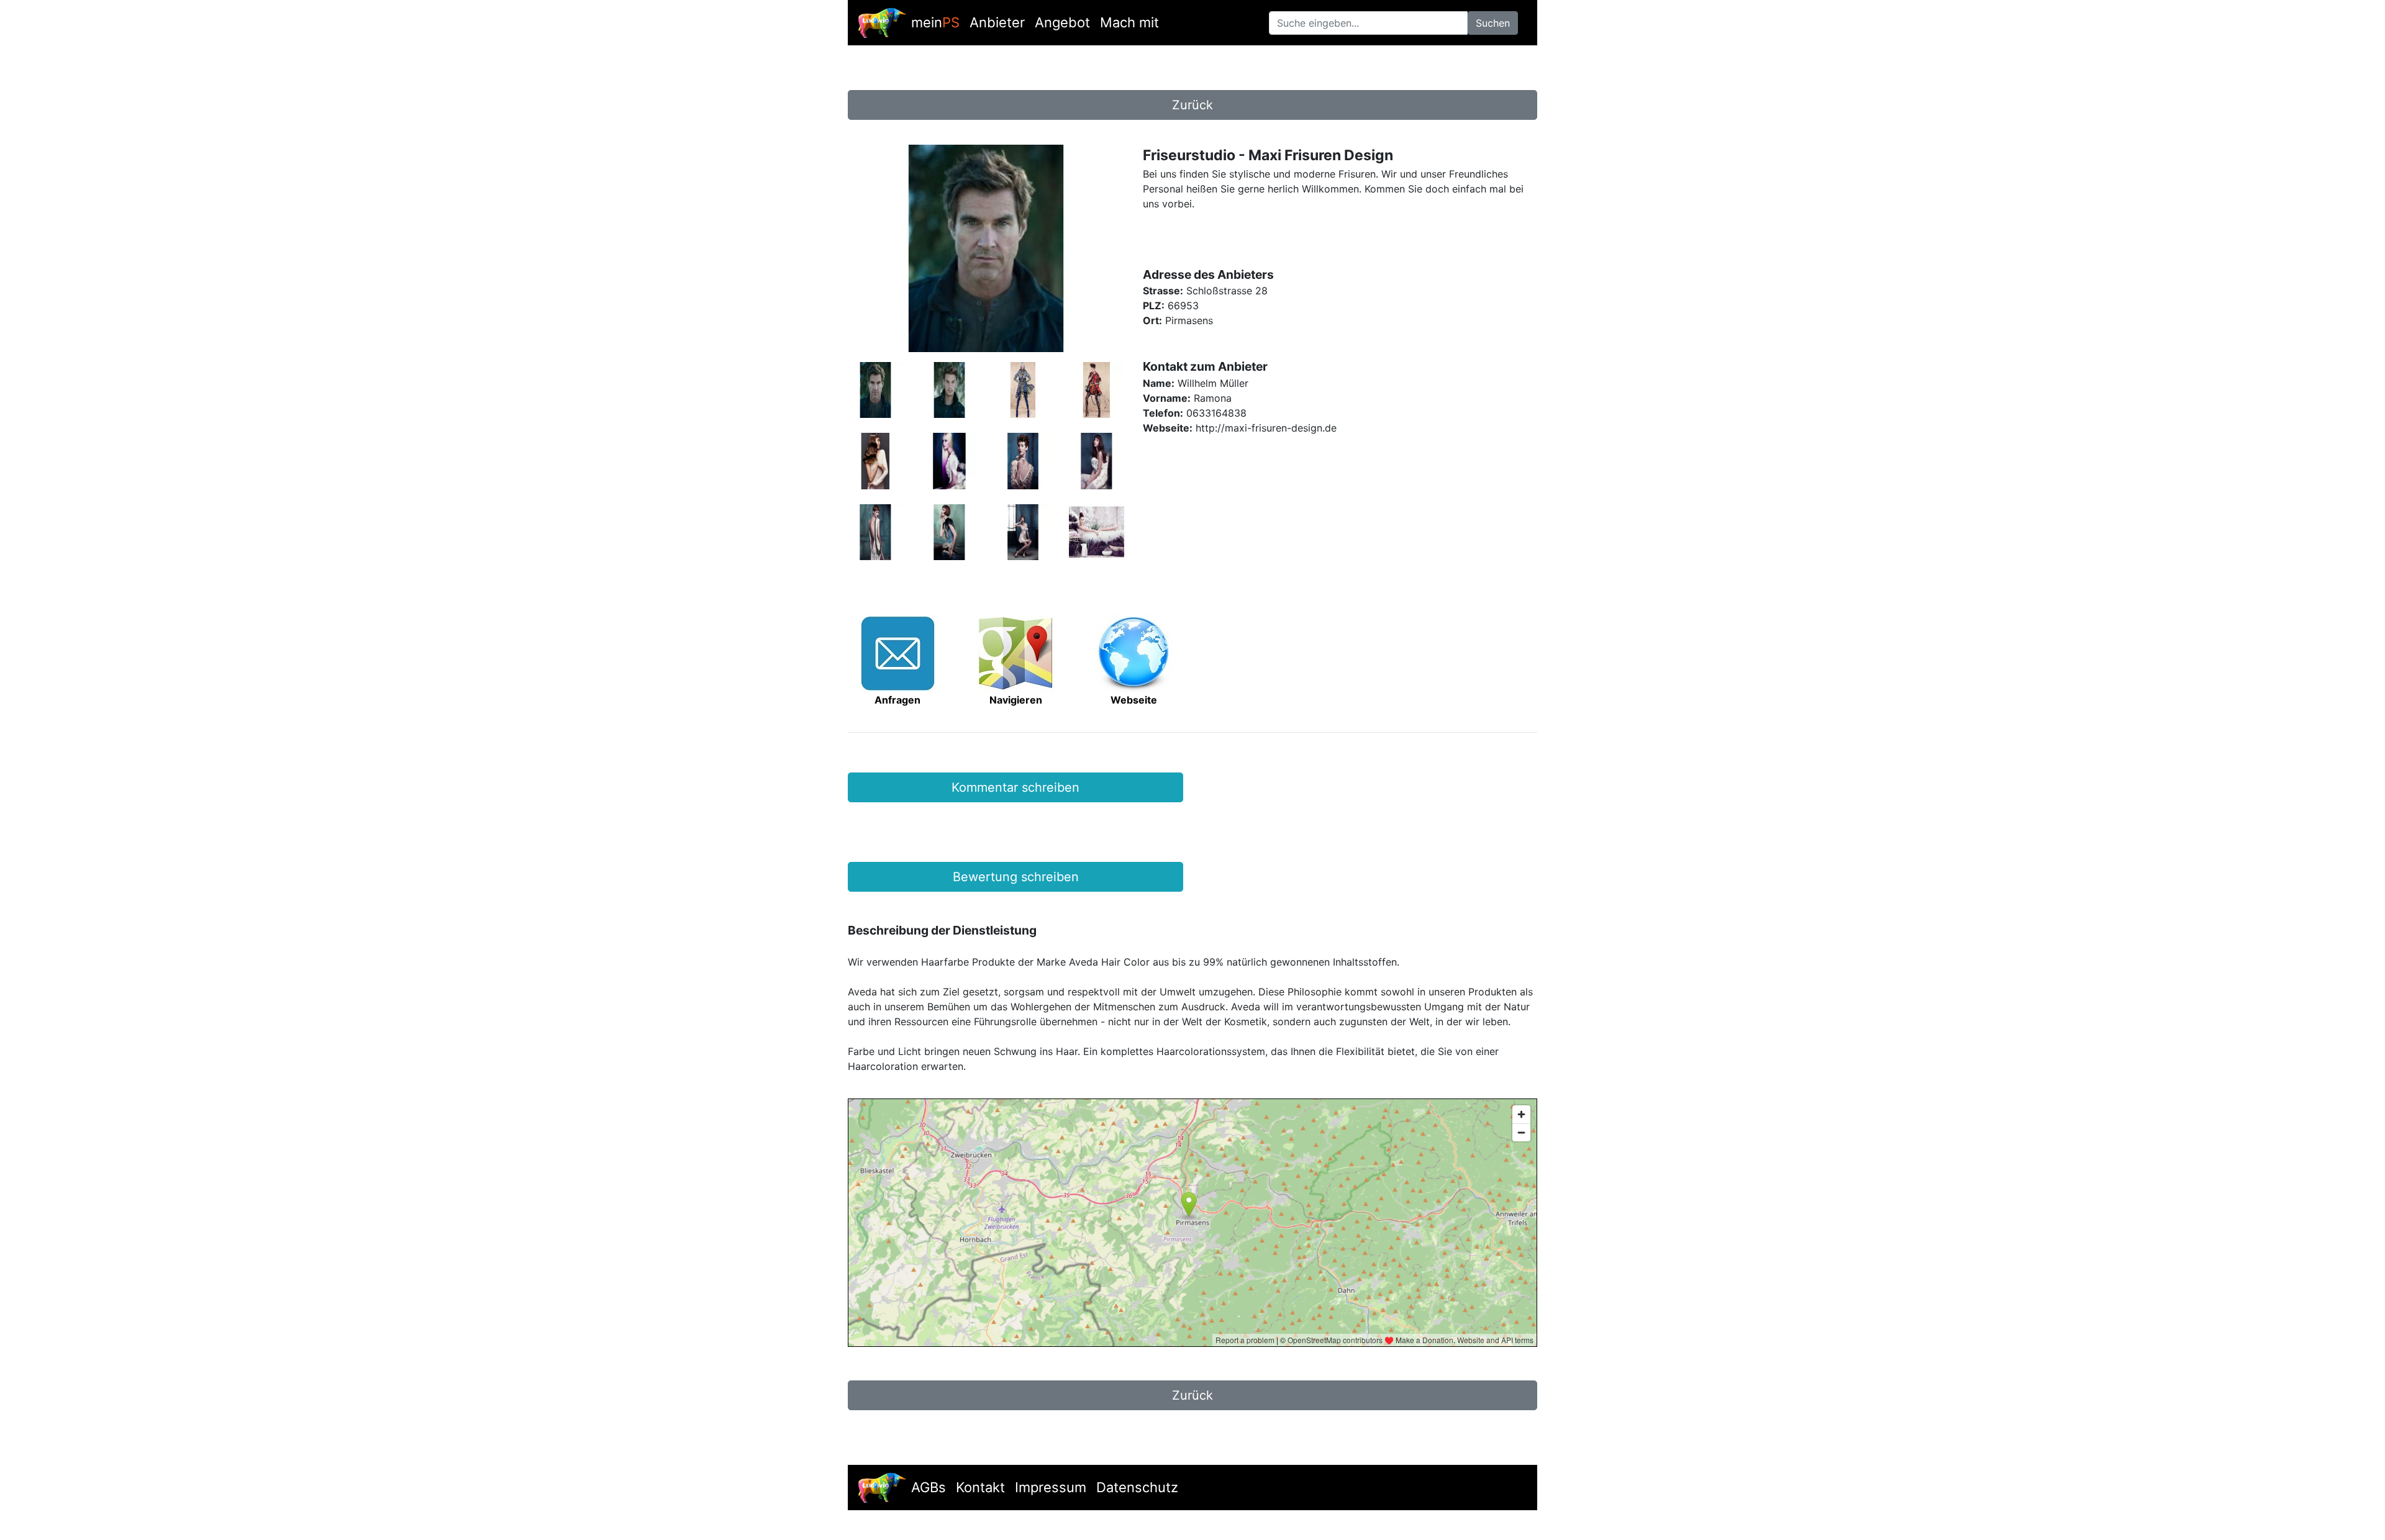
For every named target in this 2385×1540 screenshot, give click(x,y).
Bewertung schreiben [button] (1016, 877)
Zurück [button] (1192, 105)
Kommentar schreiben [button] (1015, 787)
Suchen (1493, 23)
